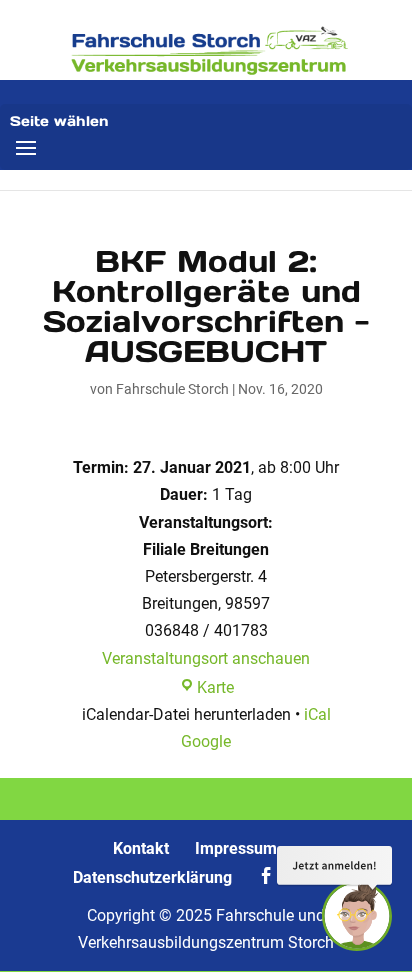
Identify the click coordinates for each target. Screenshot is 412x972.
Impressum (236, 848)
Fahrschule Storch (172, 389)
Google (206, 741)
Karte (215, 687)
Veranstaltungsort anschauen (206, 658)
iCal (317, 714)
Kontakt (141, 848)
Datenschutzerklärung (152, 877)
